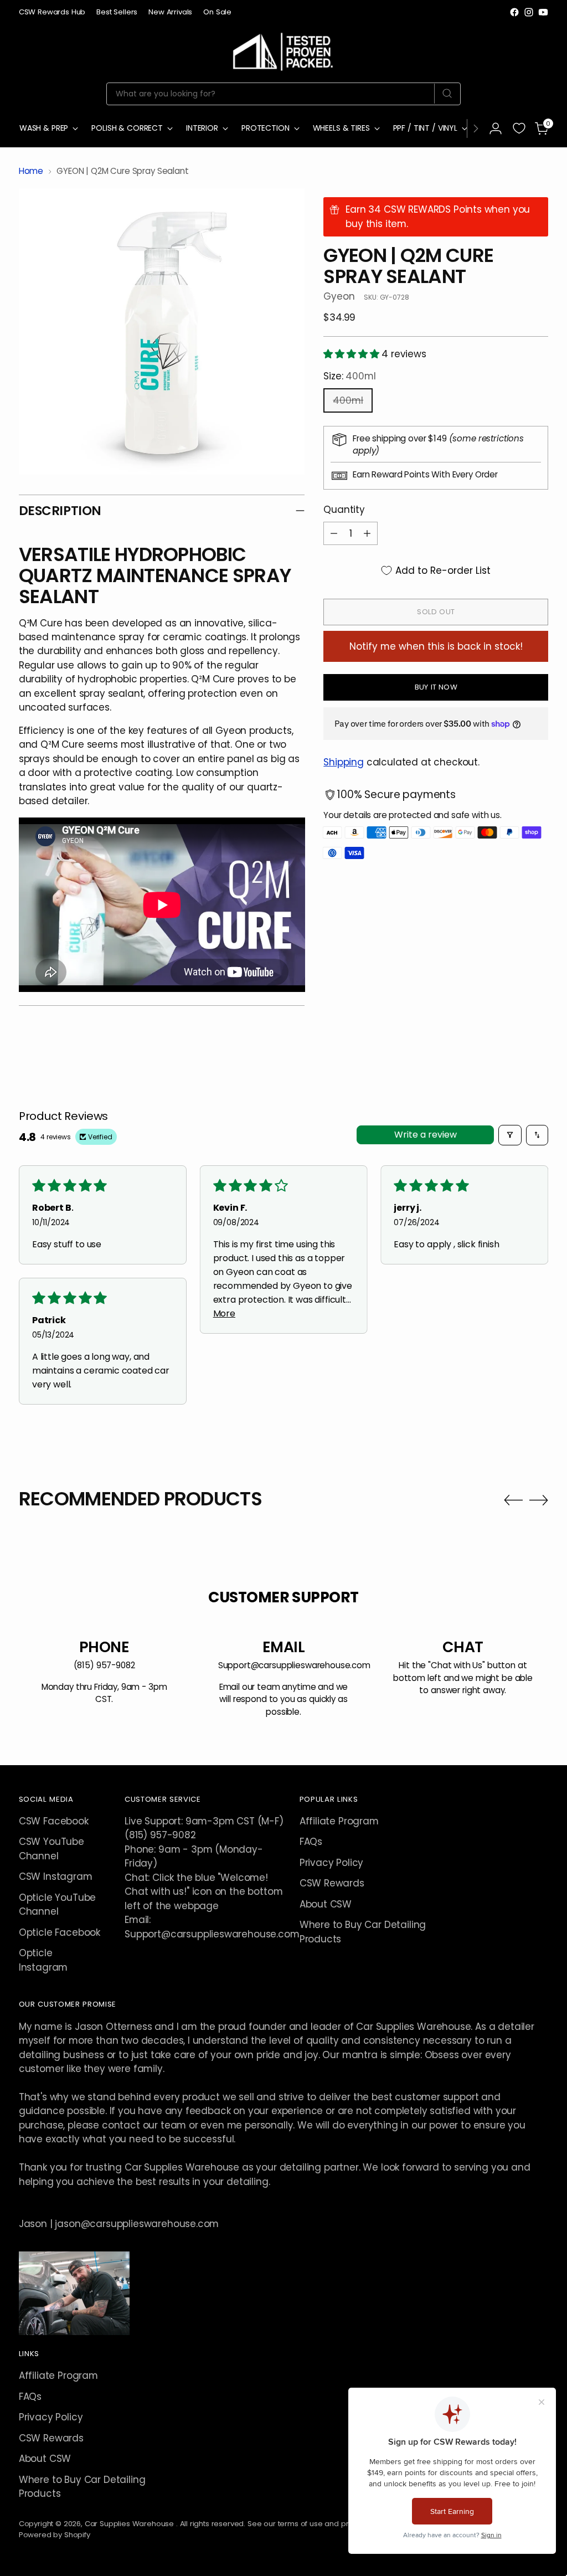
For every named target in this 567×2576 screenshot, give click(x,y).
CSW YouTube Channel (51, 1849)
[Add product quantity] (367, 533)
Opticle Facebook (60, 1932)
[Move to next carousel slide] (539, 1500)
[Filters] (510, 1135)
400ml (348, 400)
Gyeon (339, 296)
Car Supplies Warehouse (130, 2524)
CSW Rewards (332, 1883)
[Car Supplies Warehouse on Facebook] (514, 12)
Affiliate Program (339, 1821)
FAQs (311, 1842)
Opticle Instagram (43, 1960)
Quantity (344, 510)
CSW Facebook (54, 1821)
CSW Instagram (56, 1876)
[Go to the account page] (496, 128)
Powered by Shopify (55, 2535)
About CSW (326, 1904)
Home (31, 171)
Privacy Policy (332, 1863)
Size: (349, 376)
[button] (352, 354)
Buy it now (436, 687)
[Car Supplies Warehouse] (283, 50)
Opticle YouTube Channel (57, 1904)
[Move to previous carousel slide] (513, 1500)
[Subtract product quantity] (334, 533)
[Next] (476, 128)
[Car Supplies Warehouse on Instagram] (529, 12)
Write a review (426, 1135)
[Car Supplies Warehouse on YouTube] (543, 12)
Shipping (344, 762)
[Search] (447, 94)
